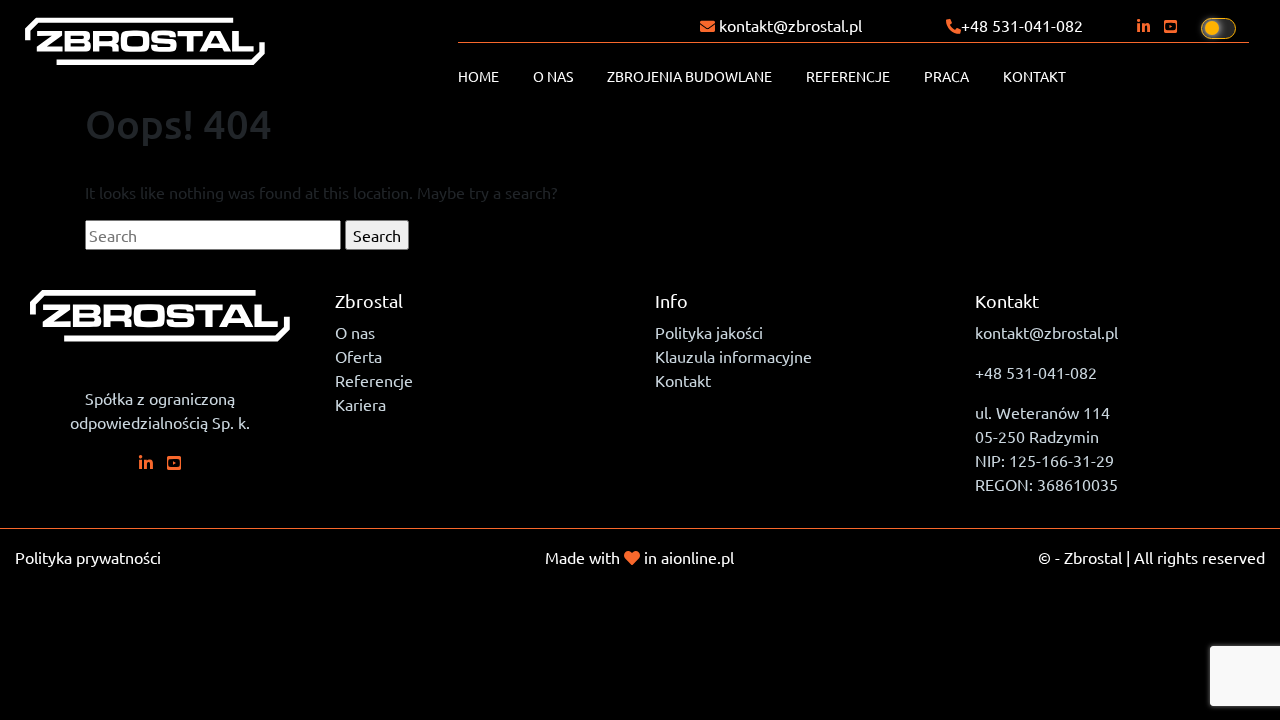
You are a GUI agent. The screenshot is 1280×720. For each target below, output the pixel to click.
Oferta (358, 356)
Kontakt (1034, 76)
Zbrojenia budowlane (689, 76)
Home (478, 76)
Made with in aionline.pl (639, 557)
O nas (553, 76)
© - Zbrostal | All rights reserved (1151, 557)
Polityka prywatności (88, 557)
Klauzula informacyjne (733, 356)
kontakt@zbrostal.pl (788, 25)
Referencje (848, 76)
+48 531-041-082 (1022, 25)
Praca (946, 76)
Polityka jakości (709, 332)
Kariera (360, 404)
